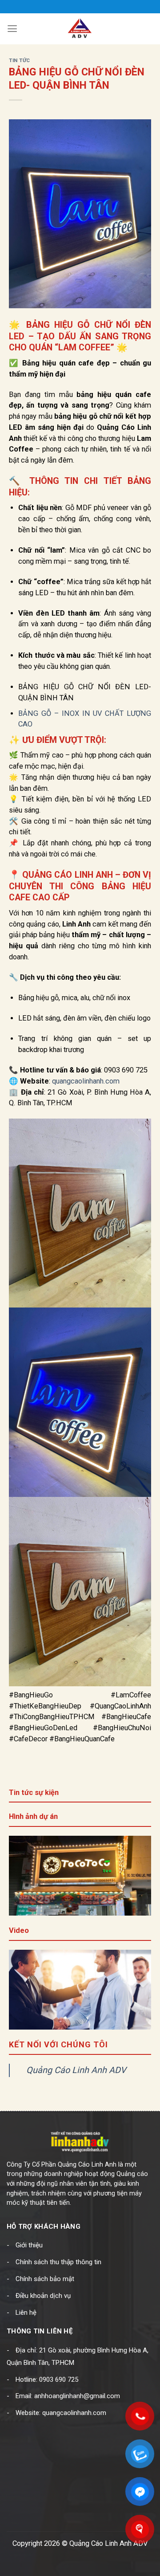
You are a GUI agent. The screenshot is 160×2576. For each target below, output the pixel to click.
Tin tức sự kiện (34, 1793)
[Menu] (12, 29)
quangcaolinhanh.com (86, 1081)
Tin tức (20, 60)
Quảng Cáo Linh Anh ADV (76, 2070)
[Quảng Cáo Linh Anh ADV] (80, 29)
